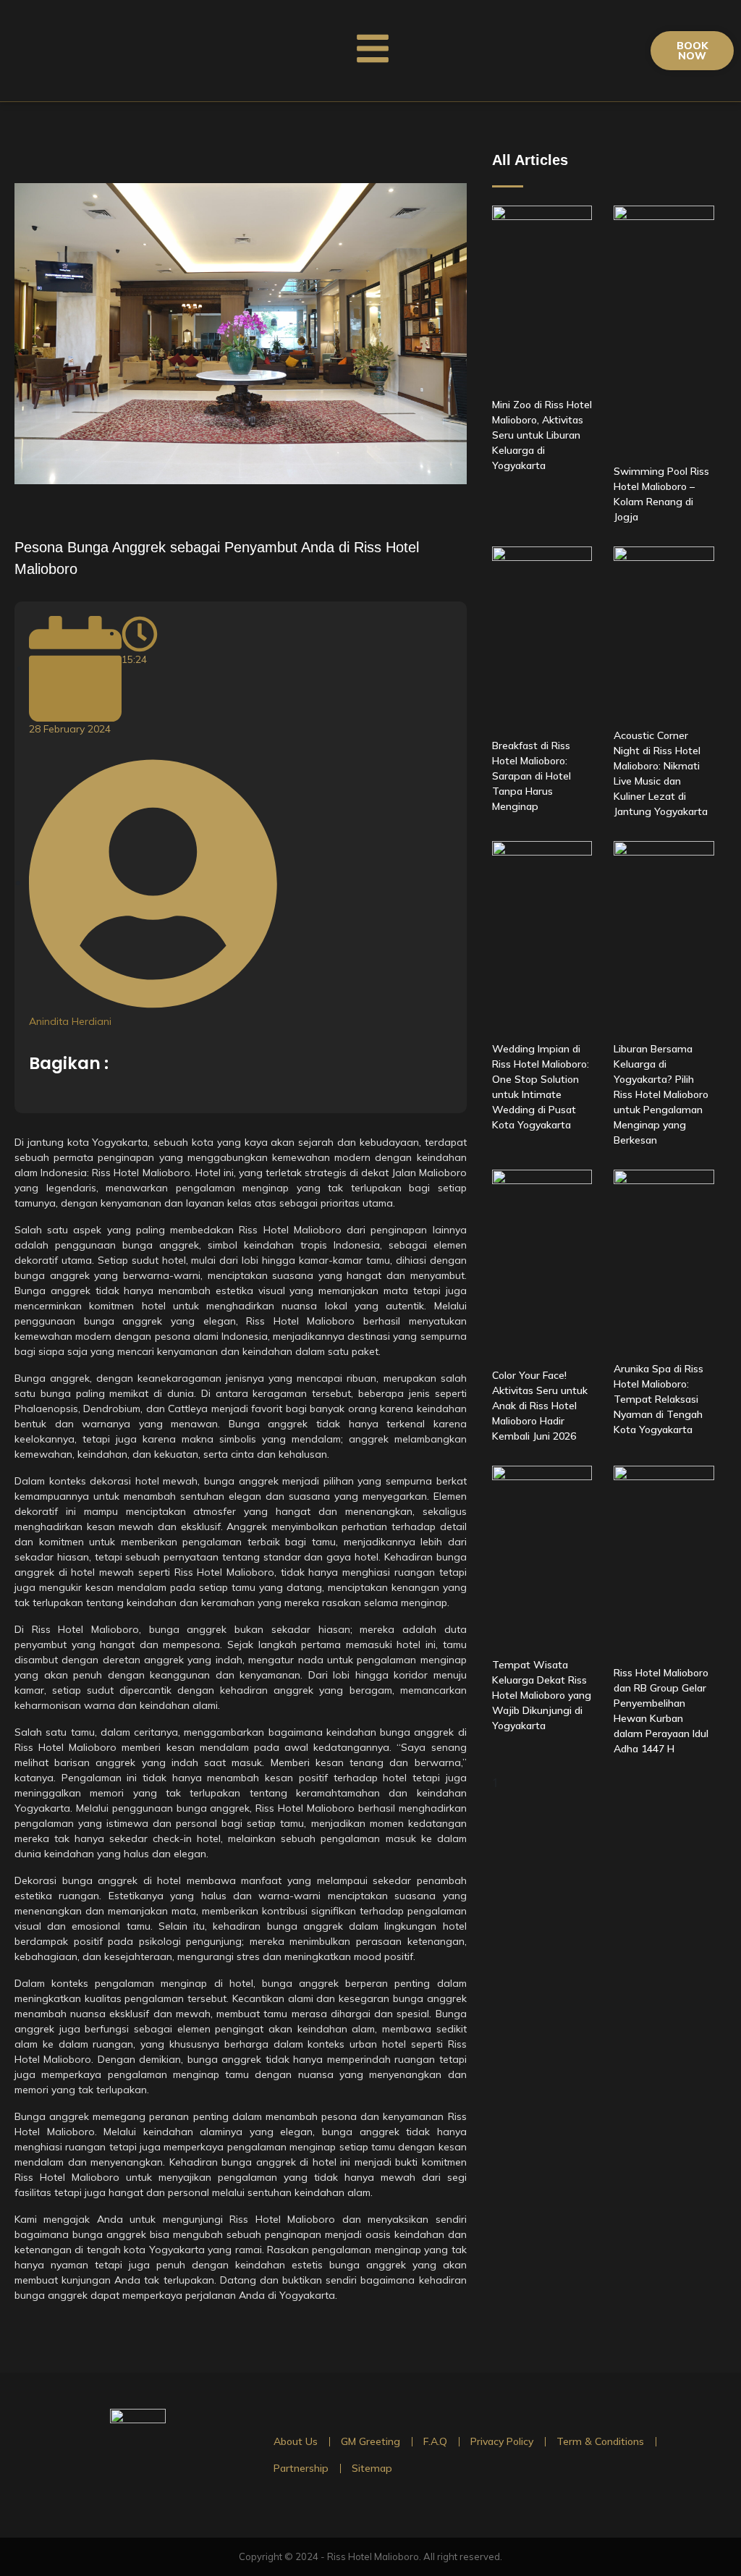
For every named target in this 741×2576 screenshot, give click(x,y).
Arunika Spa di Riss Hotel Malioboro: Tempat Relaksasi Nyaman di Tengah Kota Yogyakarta (659, 1399)
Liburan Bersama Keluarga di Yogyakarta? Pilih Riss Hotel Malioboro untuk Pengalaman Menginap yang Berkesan (661, 1094)
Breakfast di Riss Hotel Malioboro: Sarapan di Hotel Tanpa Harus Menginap (532, 776)
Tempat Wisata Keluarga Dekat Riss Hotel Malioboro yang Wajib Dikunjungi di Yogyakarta (542, 1695)
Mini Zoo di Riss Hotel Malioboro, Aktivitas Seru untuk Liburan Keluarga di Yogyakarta (542, 435)
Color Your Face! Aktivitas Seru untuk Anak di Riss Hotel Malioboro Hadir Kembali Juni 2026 (540, 1406)
